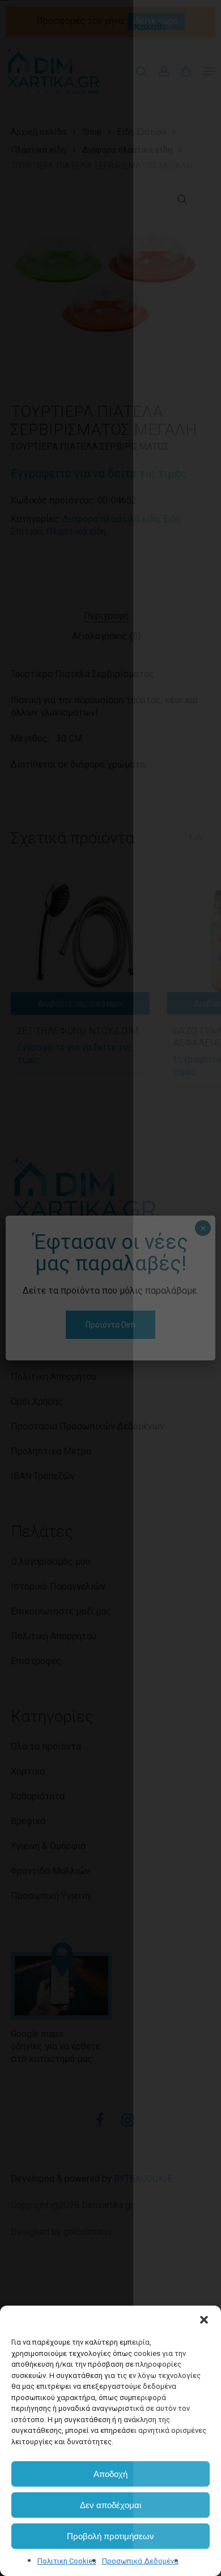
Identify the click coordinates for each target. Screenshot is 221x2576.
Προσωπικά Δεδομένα (140, 2561)
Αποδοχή (110, 2474)
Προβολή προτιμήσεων (110, 2536)
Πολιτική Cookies (67, 2561)
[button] (204, 2320)
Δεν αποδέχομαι (110, 2505)
